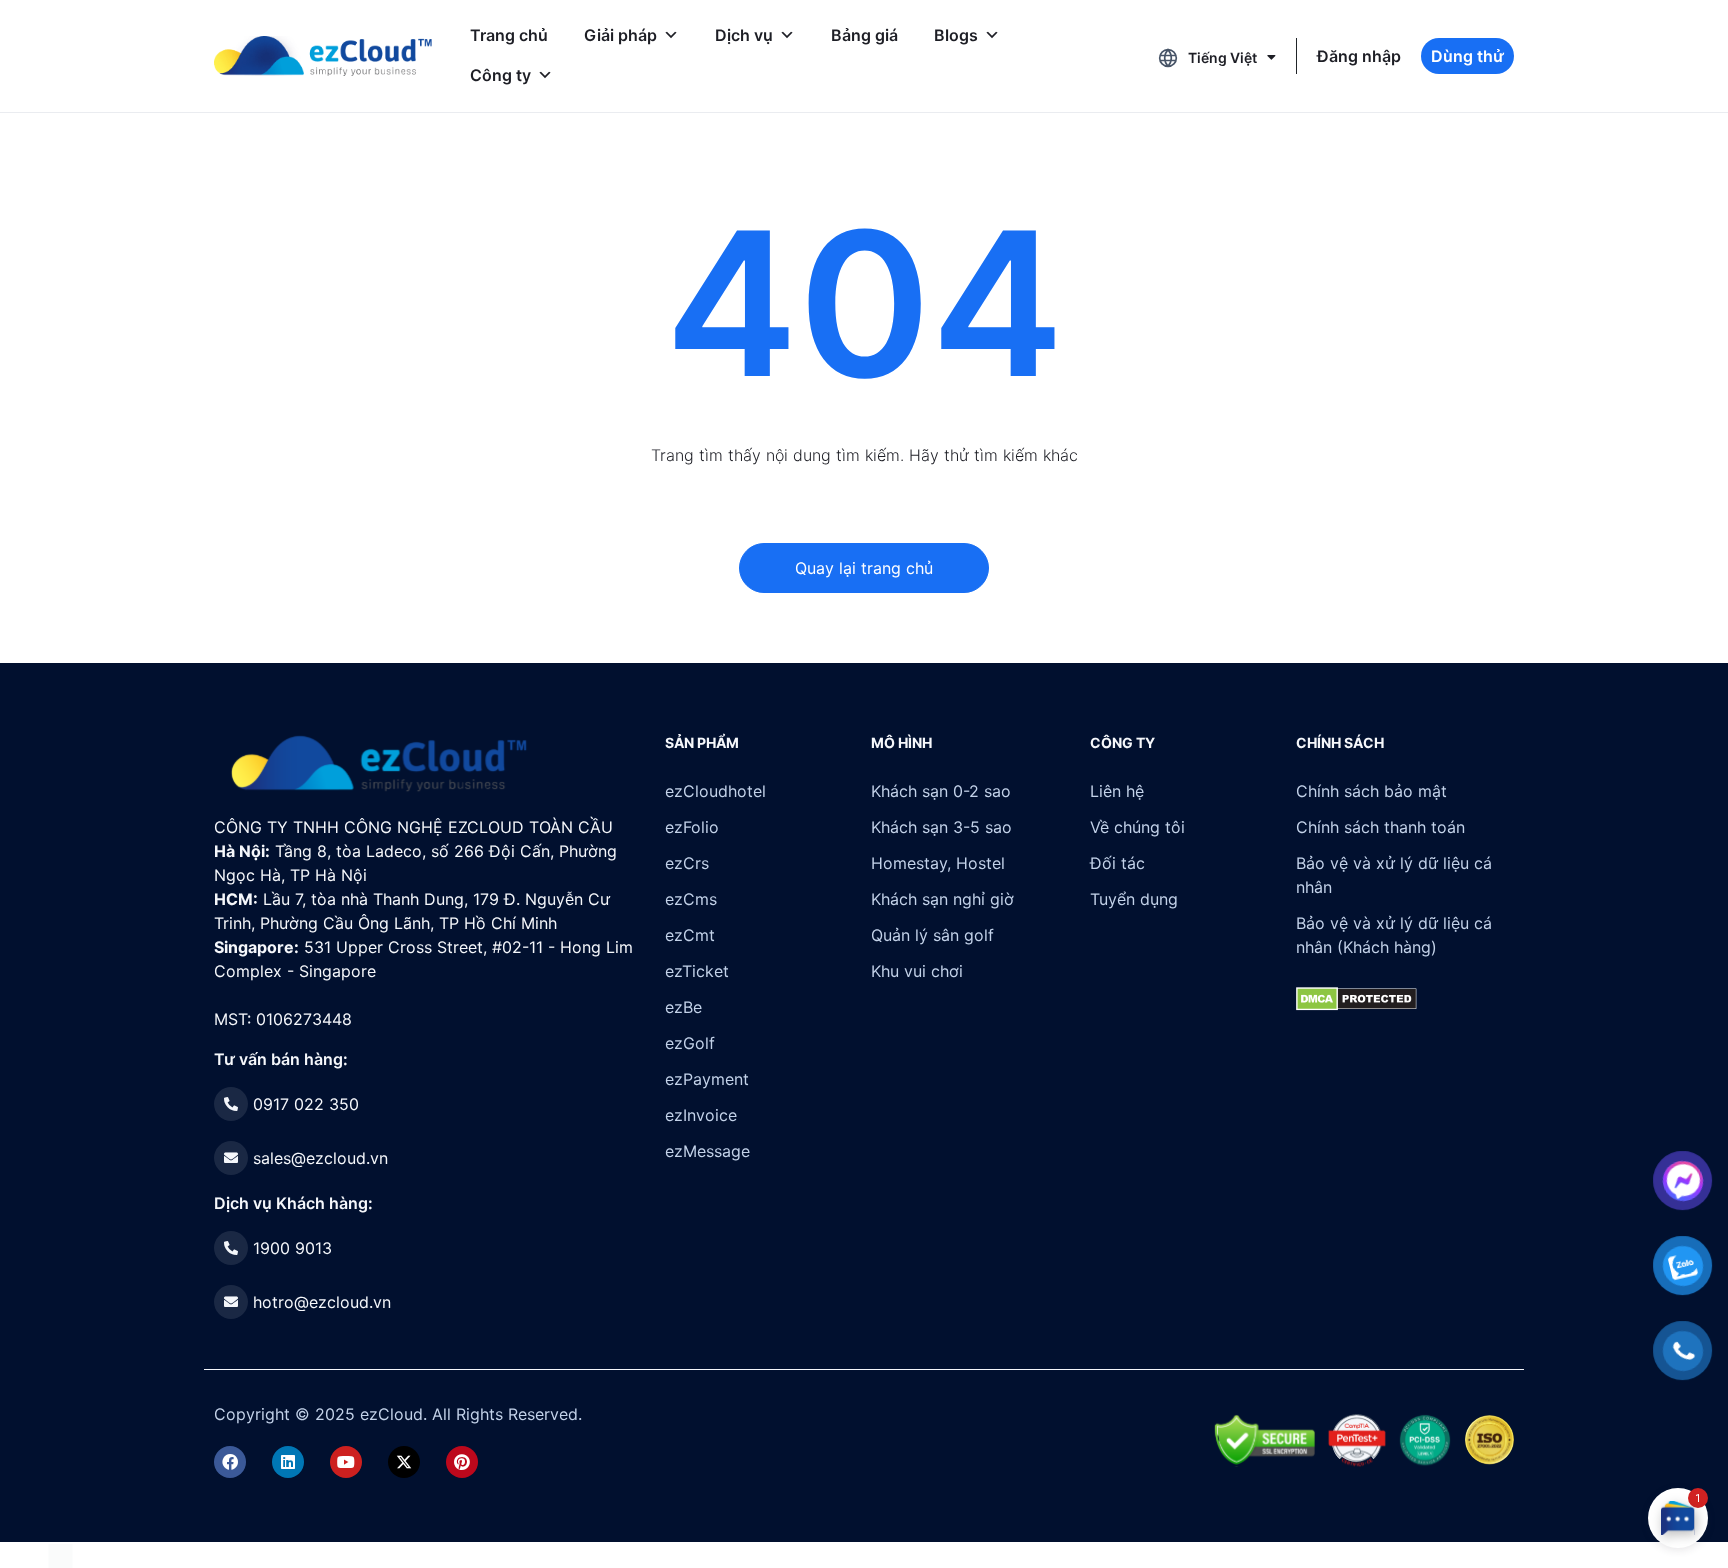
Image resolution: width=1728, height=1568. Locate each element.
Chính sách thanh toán (1380, 827)
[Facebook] (230, 1462)
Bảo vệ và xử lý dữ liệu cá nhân (1394, 875)
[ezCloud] (323, 56)
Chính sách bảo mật (1371, 791)
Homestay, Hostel (938, 863)
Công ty (500, 75)
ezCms (691, 899)
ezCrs (687, 863)
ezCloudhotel (715, 791)
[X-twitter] (404, 1462)
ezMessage (707, 1151)
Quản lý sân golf (932, 935)
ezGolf (690, 1043)
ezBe (683, 1007)
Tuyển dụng (1134, 899)
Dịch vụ (744, 35)
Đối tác (1117, 863)
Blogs (956, 35)
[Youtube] (346, 1462)
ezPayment (707, 1079)
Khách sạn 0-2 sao (941, 791)
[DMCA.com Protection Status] (60, 1554)
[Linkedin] (288, 1462)
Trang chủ (509, 35)
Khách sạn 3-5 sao (941, 827)
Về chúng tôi (1137, 827)
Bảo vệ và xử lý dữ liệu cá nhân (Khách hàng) (1394, 935)
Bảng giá (864, 35)
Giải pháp (620, 35)
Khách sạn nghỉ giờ (942, 899)
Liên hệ (1117, 791)
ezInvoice (701, 1115)
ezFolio (692, 827)
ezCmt (690, 935)
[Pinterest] (462, 1462)
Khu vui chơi (917, 971)
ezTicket (697, 971)
